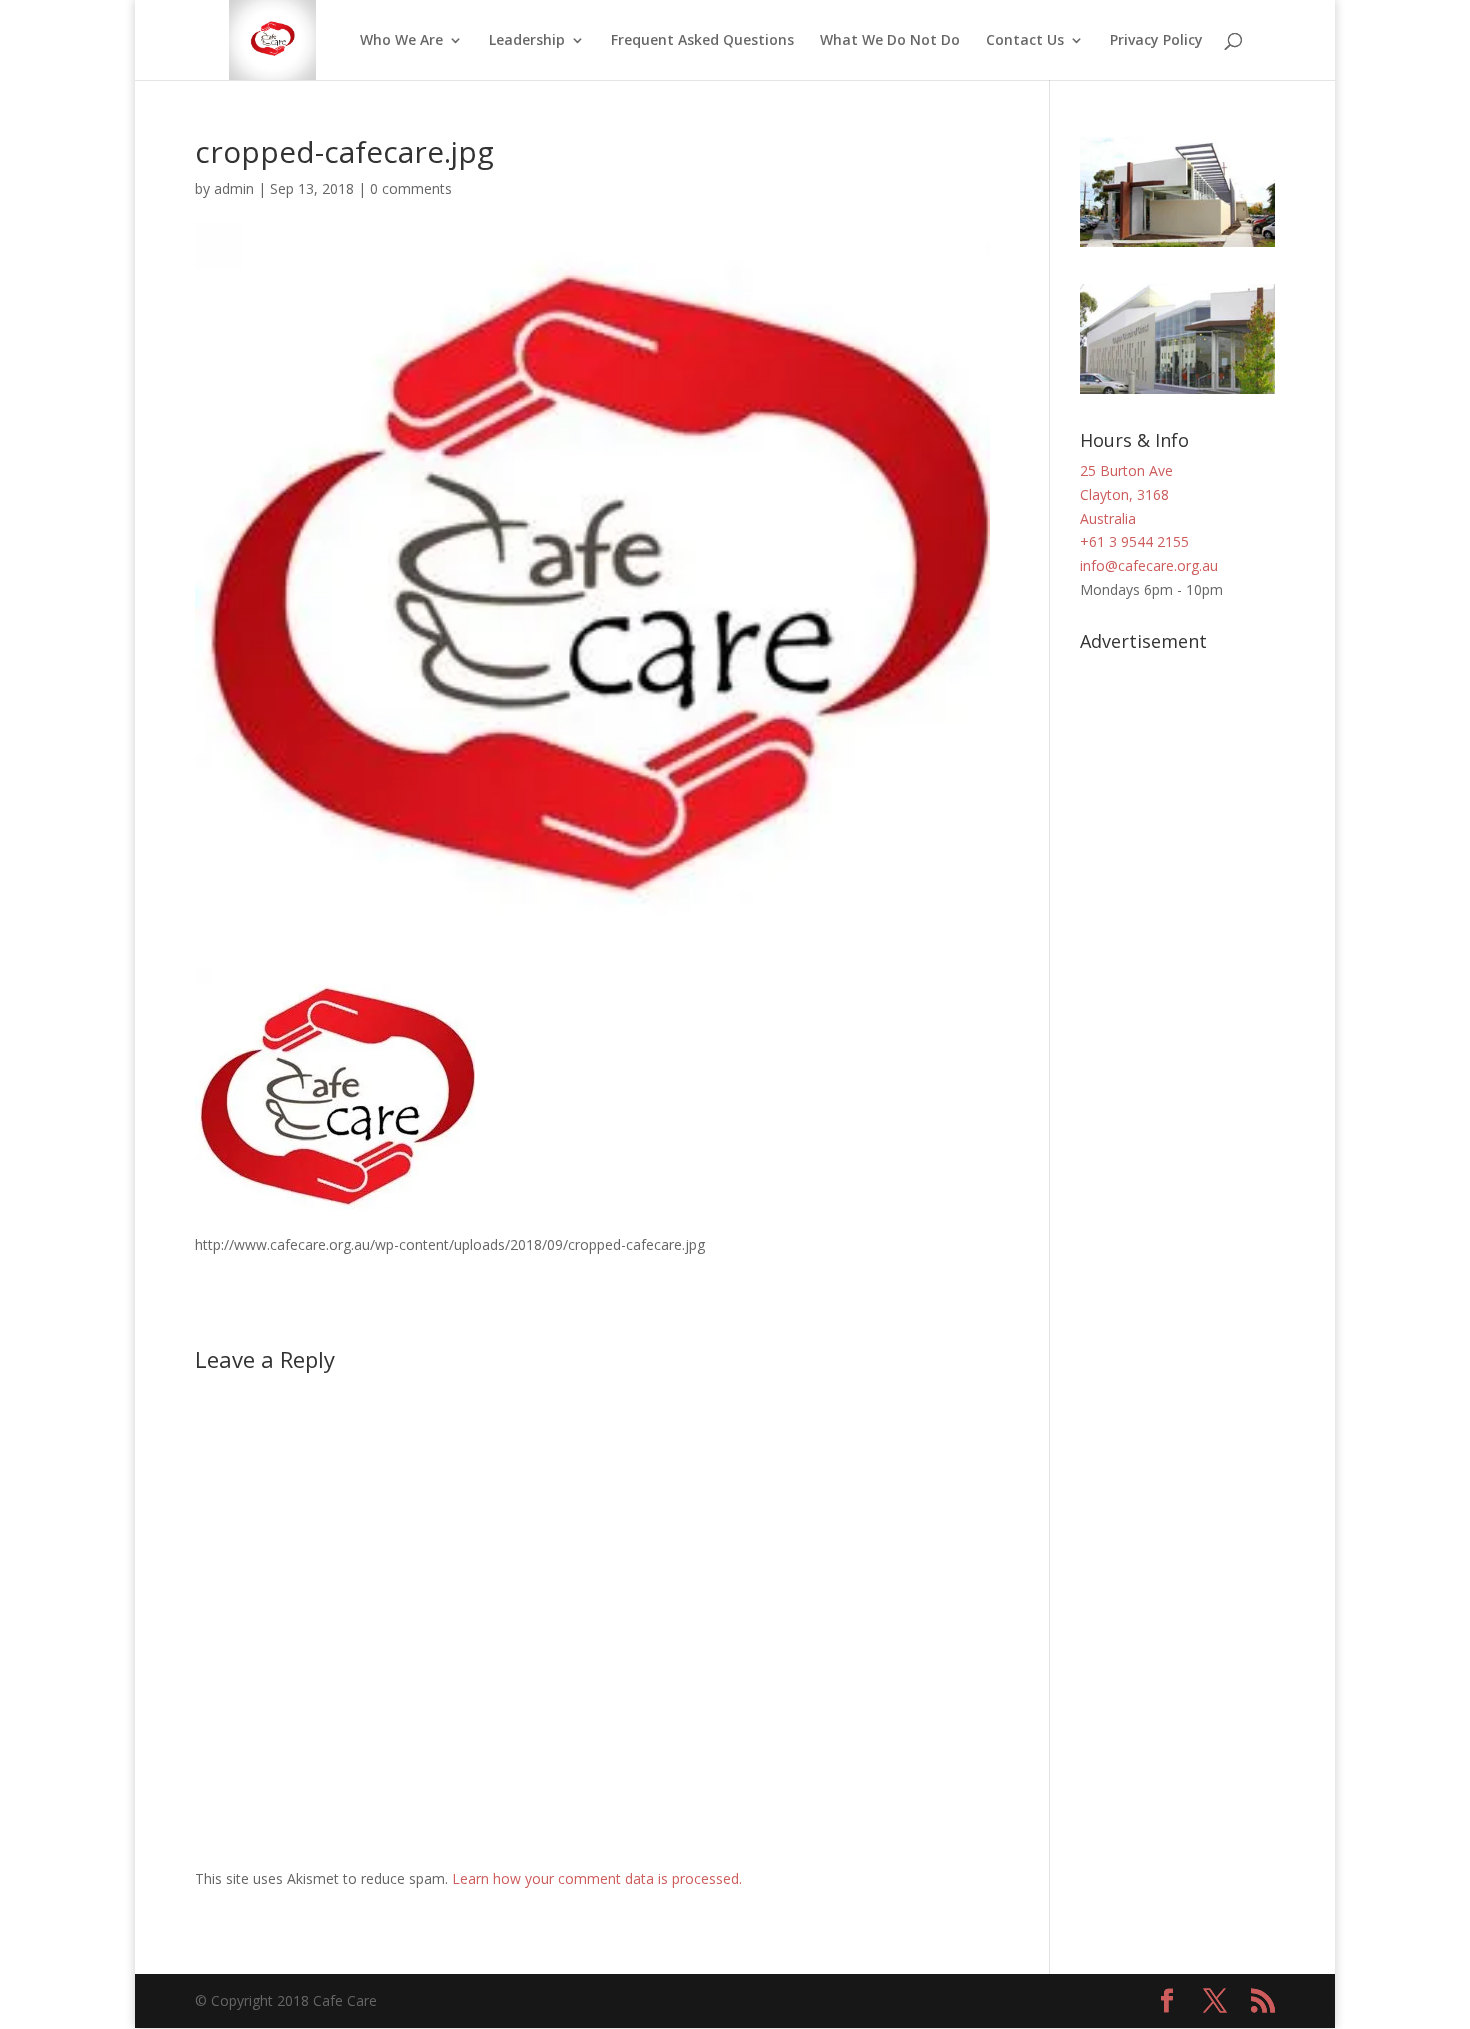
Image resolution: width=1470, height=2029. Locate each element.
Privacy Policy (1156, 41)
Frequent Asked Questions (702, 41)
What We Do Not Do (890, 41)
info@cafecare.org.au (1149, 565)
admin (234, 188)
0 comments (411, 188)
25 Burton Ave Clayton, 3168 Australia (1126, 494)
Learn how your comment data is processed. (597, 1878)
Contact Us (1025, 41)
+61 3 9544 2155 (1134, 541)
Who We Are (401, 41)
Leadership (527, 41)
